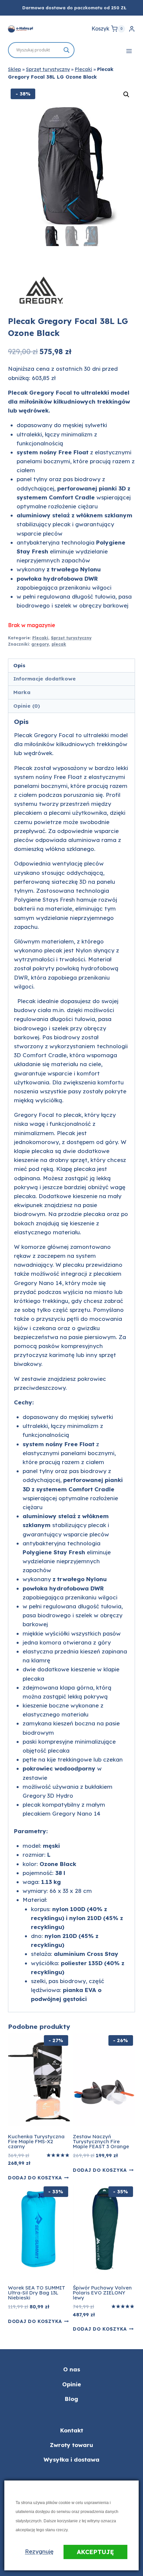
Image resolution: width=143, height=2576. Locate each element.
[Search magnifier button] (67, 50)
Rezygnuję (39, 2551)
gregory (40, 644)
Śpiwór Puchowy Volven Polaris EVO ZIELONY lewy (102, 2293)
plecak (59, 644)
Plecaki (83, 69)
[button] (126, 95)
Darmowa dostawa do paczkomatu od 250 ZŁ (74, 8)
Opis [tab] (19, 665)
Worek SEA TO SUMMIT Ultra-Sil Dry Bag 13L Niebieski (37, 2293)
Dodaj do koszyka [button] (35, 2178)
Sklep (14, 69)
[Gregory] (41, 290)
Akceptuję (95, 2552)
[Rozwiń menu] (129, 51)
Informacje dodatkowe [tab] (45, 679)
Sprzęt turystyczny (48, 69)
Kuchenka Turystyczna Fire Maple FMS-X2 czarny (36, 2141)
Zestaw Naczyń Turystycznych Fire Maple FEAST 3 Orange (101, 2141)
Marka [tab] (22, 692)
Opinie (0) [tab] (27, 706)
